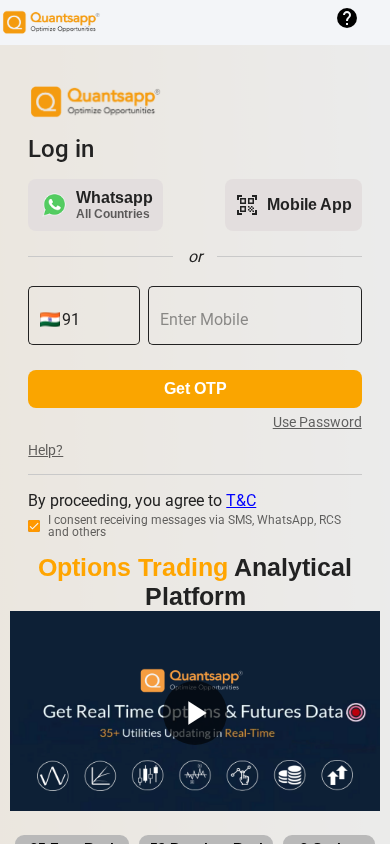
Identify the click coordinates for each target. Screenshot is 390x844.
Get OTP (195, 388)
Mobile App (293, 205)
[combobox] (95, 320)
